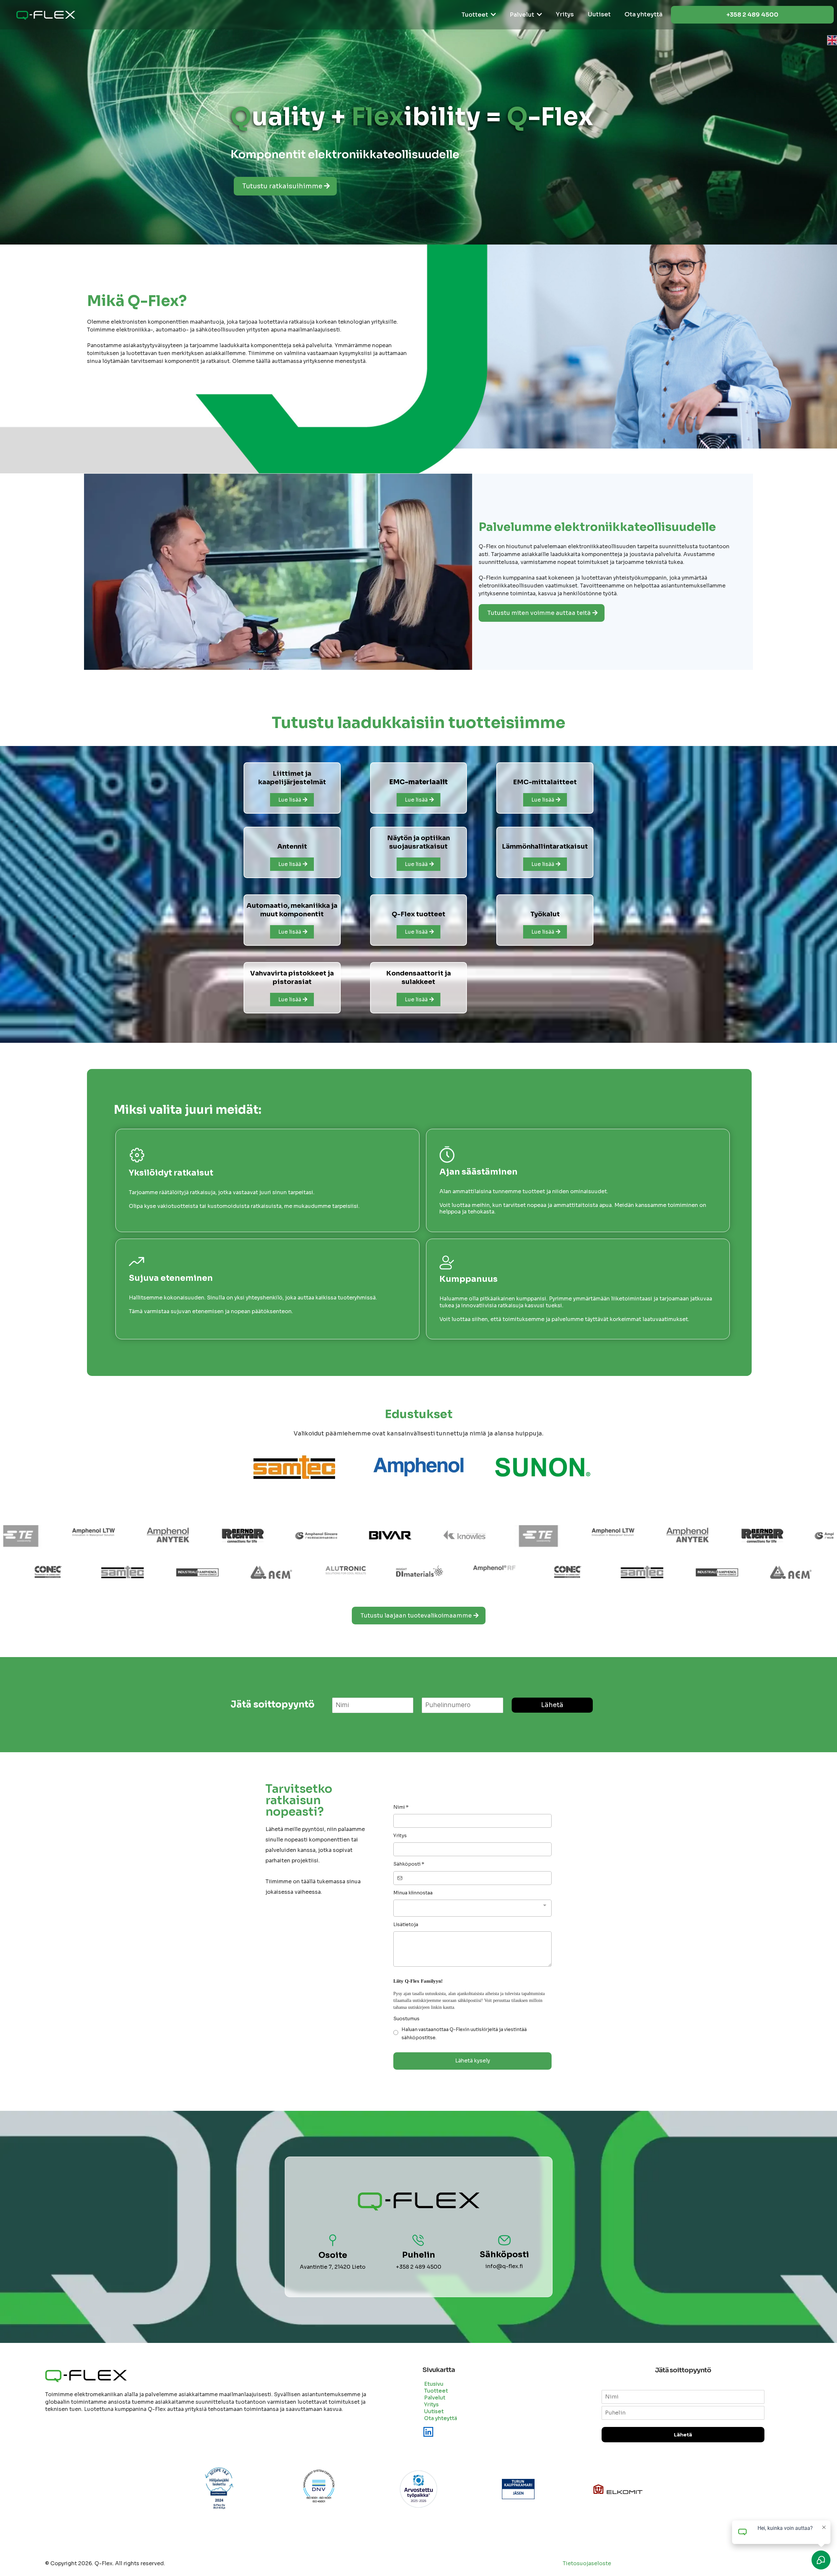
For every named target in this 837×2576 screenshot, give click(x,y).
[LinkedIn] (428, 2432)
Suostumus (406, 2019)
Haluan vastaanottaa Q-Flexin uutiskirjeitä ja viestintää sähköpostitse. (464, 2034)
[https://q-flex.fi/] (46, 15)
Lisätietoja (406, 1924)
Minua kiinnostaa (413, 1893)
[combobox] (472, 1908)
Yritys (400, 1836)
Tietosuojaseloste (587, 2563)
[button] (493, 15)
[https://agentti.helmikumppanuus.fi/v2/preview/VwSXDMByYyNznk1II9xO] (390, 1572)
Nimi (401, 1807)
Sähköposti (409, 1864)
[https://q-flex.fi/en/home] (418, 40)
